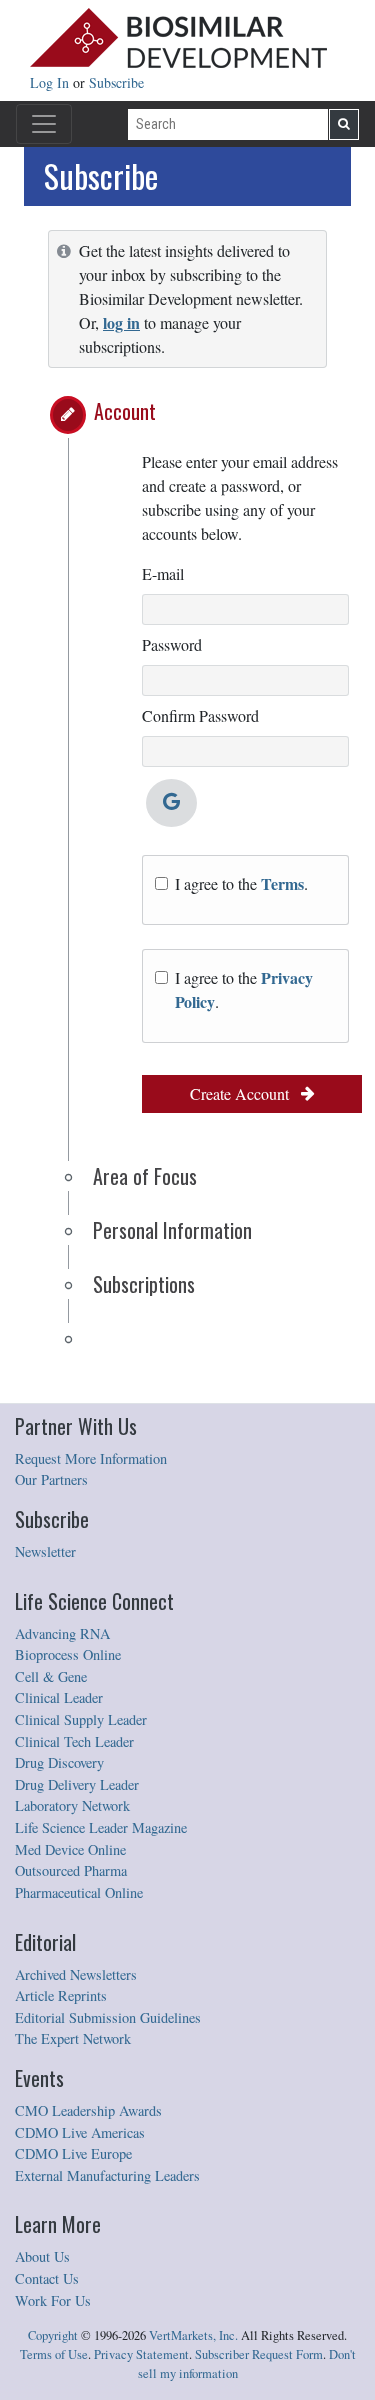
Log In (51, 82)
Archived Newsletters (76, 1974)
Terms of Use (54, 2354)
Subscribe (116, 82)
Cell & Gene (51, 1676)
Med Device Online (70, 1849)
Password (172, 644)
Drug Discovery (59, 1762)
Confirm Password (200, 715)
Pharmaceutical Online (79, 1892)
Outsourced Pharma (71, 1870)
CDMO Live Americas (80, 2132)
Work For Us (53, 2300)
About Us (42, 2256)
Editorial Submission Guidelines (108, 2017)
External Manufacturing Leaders (107, 2175)
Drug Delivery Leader (77, 1784)
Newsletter (45, 1551)
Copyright (53, 2335)
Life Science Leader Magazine (101, 1827)
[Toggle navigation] (44, 124)
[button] (68, 415)
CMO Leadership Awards (88, 2110)
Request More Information (91, 1458)
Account (125, 411)
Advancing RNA (62, 1633)
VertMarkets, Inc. (193, 2335)
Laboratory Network (72, 1805)
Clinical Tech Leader (74, 1741)
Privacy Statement (141, 2354)
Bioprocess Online (68, 1654)
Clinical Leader (59, 1697)
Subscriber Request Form (259, 2354)
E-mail (163, 573)
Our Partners (51, 1479)
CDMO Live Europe (73, 2153)
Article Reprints (61, 1995)
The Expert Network (73, 2038)
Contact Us (47, 2278)
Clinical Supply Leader (81, 1719)
